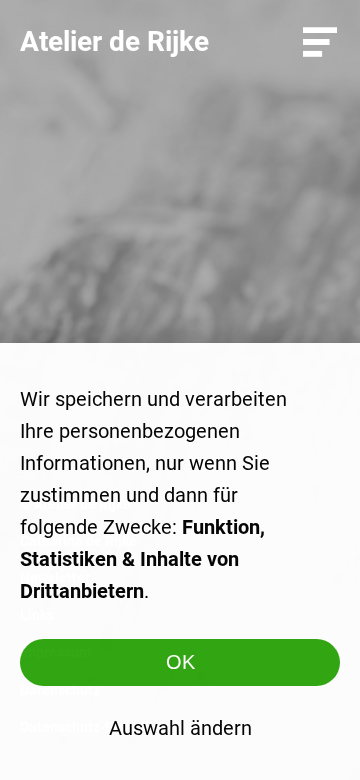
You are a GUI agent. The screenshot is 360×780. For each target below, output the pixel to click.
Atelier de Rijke (114, 41)
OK (180, 662)
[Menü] (320, 42)
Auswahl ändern (180, 728)
